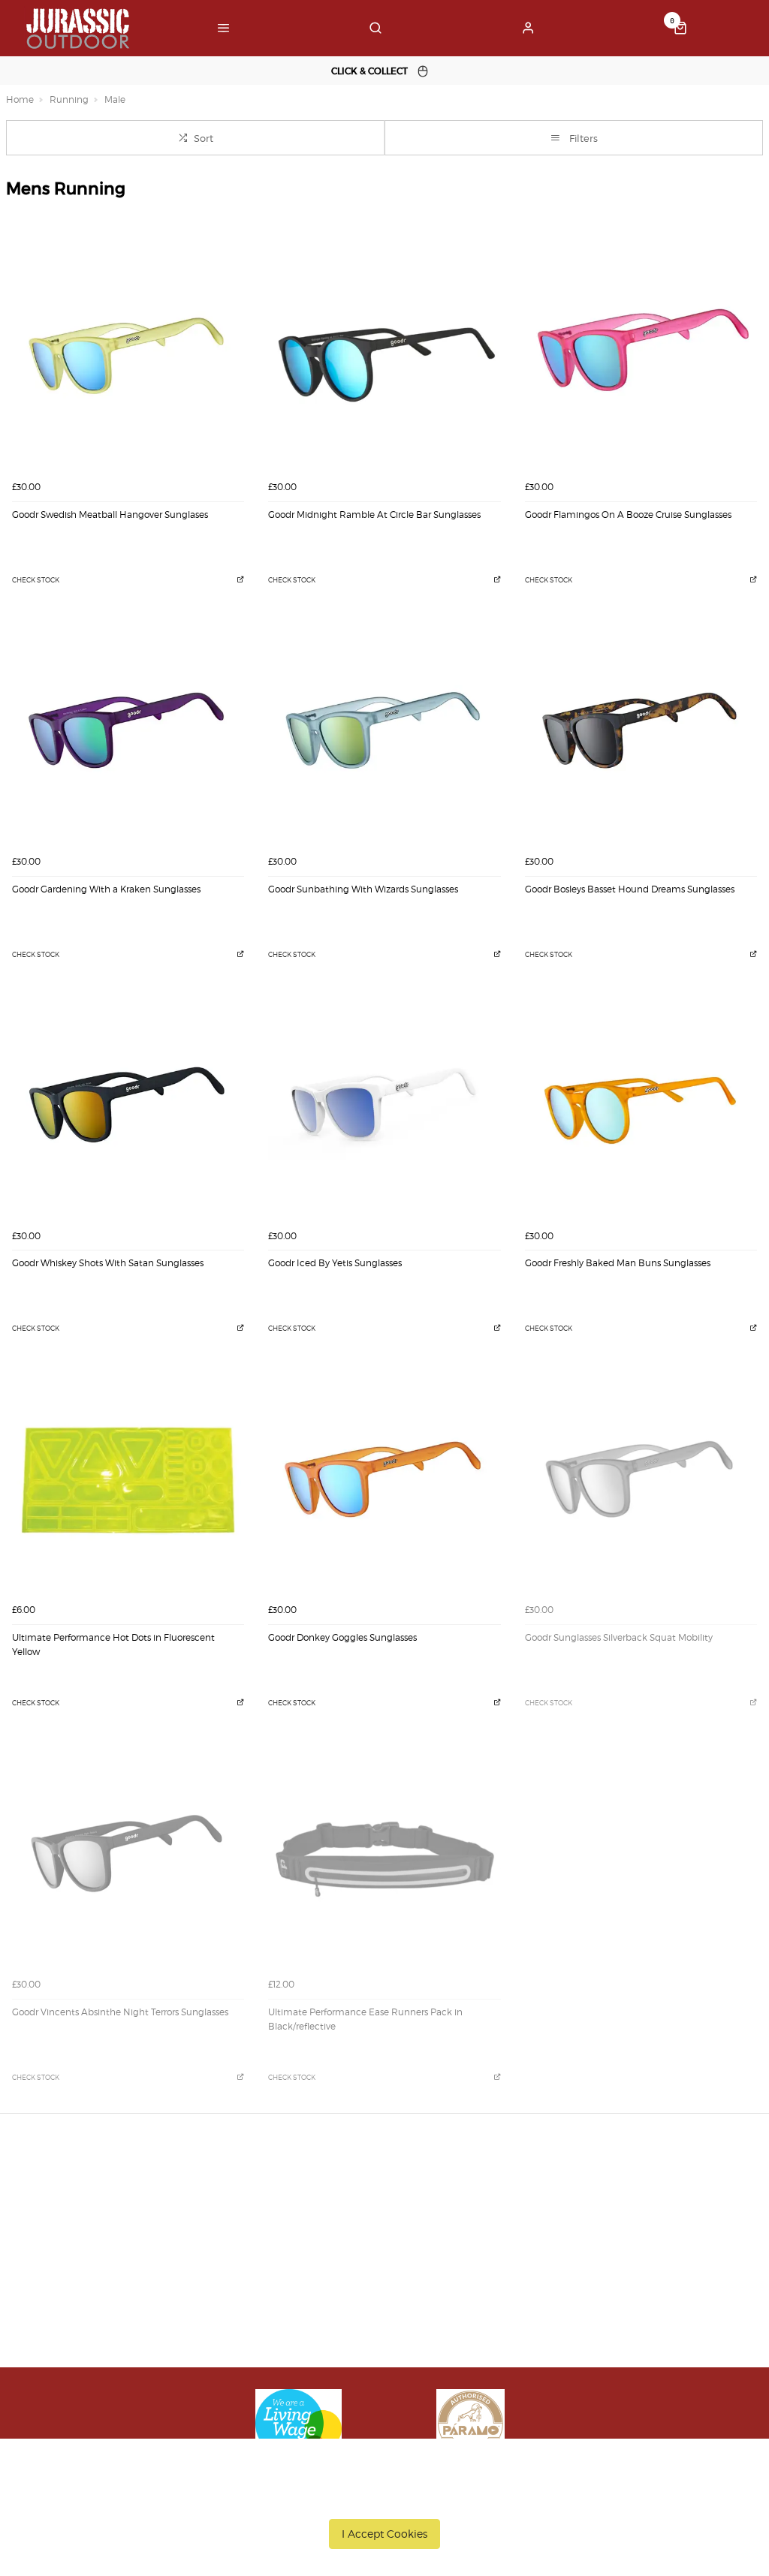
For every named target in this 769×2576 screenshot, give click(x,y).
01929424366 (594, 2207)
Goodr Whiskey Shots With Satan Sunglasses (108, 1263)
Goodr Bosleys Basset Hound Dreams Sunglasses (630, 889)
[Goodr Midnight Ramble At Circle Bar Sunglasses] (384, 357)
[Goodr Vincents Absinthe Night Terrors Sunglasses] (128, 1855)
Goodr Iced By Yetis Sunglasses (335, 1263)
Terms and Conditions (157, 2286)
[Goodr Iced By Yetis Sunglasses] (384, 1106)
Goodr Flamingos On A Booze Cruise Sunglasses (628, 515)
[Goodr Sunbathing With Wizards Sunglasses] (384, 731)
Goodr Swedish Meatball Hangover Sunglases (110, 515)
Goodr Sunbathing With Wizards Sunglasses (363, 889)
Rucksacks (384, 2286)
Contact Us (582, 2227)
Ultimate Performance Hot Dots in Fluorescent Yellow (113, 1645)
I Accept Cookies (384, 2534)
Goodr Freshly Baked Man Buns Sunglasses (618, 1263)
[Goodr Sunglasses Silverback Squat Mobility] (641, 1481)
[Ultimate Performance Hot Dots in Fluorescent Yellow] (128, 1481)
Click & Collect (138, 2227)
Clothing (380, 2246)
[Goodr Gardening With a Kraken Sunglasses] (128, 731)
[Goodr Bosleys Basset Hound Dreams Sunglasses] (641, 731)
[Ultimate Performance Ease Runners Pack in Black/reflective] (384, 1855)
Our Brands (388, 2227)
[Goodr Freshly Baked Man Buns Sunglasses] (641, 1106)
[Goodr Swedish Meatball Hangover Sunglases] (128, 357)
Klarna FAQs (390, 2325)
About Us (382, 2207)
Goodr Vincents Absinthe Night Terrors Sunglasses (120, 2012)
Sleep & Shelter (397, 2305)
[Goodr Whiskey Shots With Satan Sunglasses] (128, 1106)
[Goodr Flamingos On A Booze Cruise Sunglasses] (641, 357)
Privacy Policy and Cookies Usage (184, 2305)
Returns (122, 2266)
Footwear (382, 2266)
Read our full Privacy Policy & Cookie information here (385, 2499)
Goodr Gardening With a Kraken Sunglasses (106, 889)
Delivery (123, 2207)
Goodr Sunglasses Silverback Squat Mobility (619, 1637)
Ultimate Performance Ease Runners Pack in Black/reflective (365, 2019)
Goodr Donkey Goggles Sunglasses (342, 1637)
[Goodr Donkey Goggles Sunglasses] (384, 1481)
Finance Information (153, 2246)
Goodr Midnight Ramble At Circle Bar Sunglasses (374, 515)
